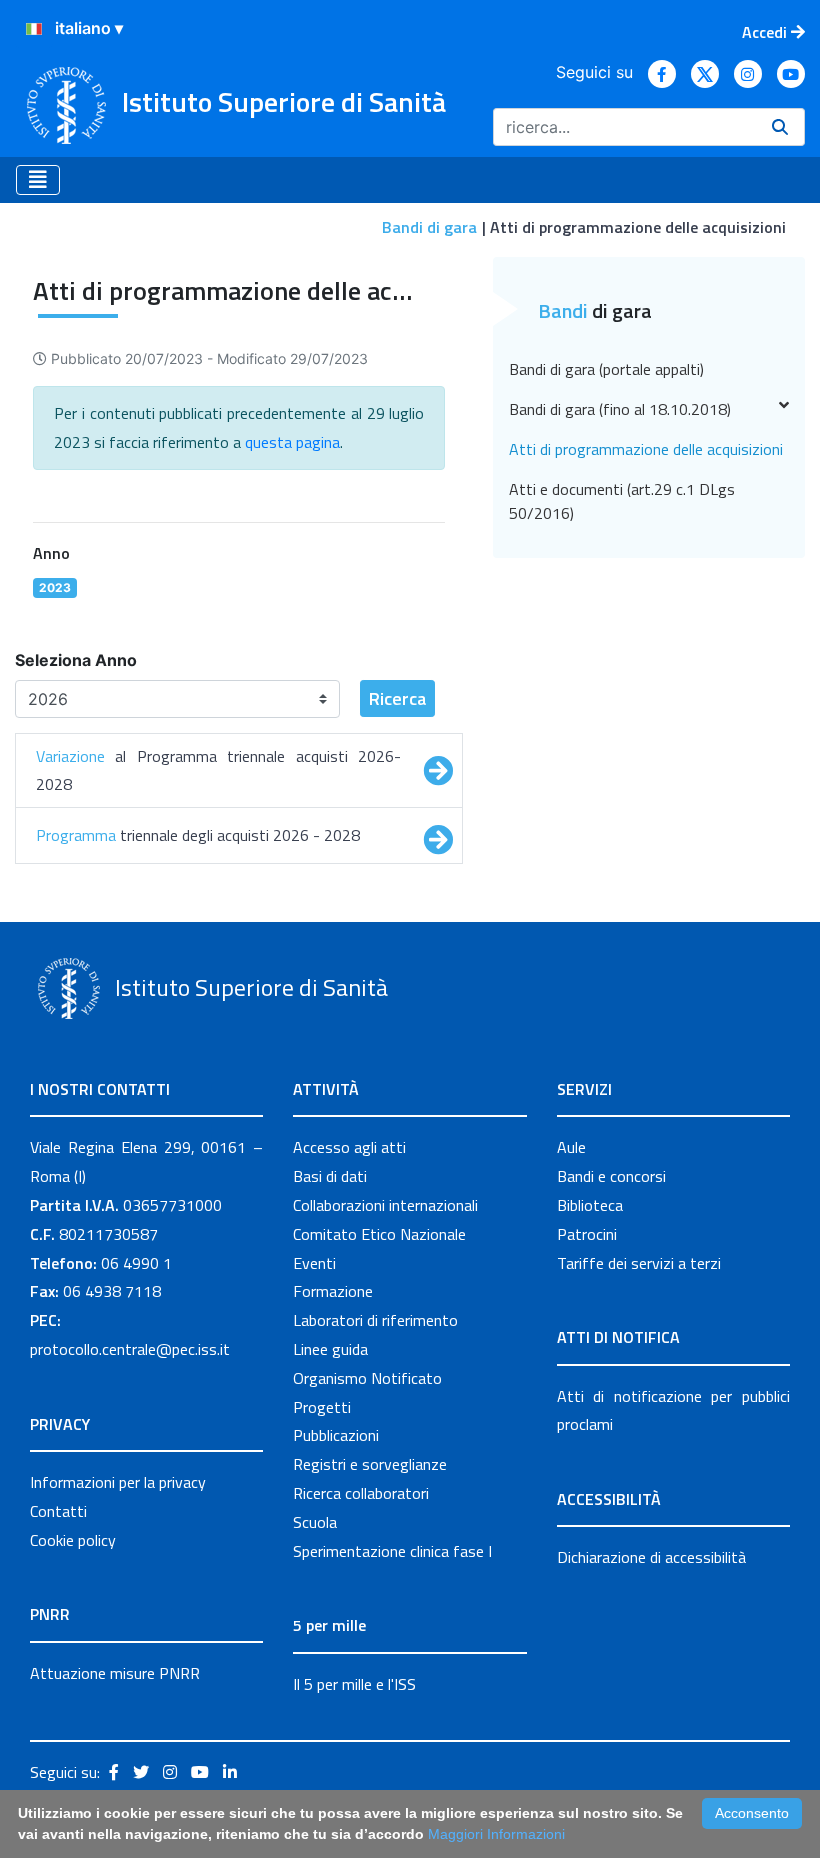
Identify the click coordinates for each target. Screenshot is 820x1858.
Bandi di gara (429, 227)
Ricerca (397, 698)
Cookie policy (73, 1540)
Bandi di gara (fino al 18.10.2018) (620, 409)
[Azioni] (34, 29)
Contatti (58, 1511)
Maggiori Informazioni (496, 1834)
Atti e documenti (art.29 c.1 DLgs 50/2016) (622, 501)
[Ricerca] (780, 127)
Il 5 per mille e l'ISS (354, 1684)
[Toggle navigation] (38, 180)
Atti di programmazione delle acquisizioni (646, 449)
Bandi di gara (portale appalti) (606, 369)
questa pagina (292, 442)
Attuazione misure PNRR (115, 1673)
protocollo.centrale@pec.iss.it (130, 1349)
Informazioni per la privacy (118, 1482)
